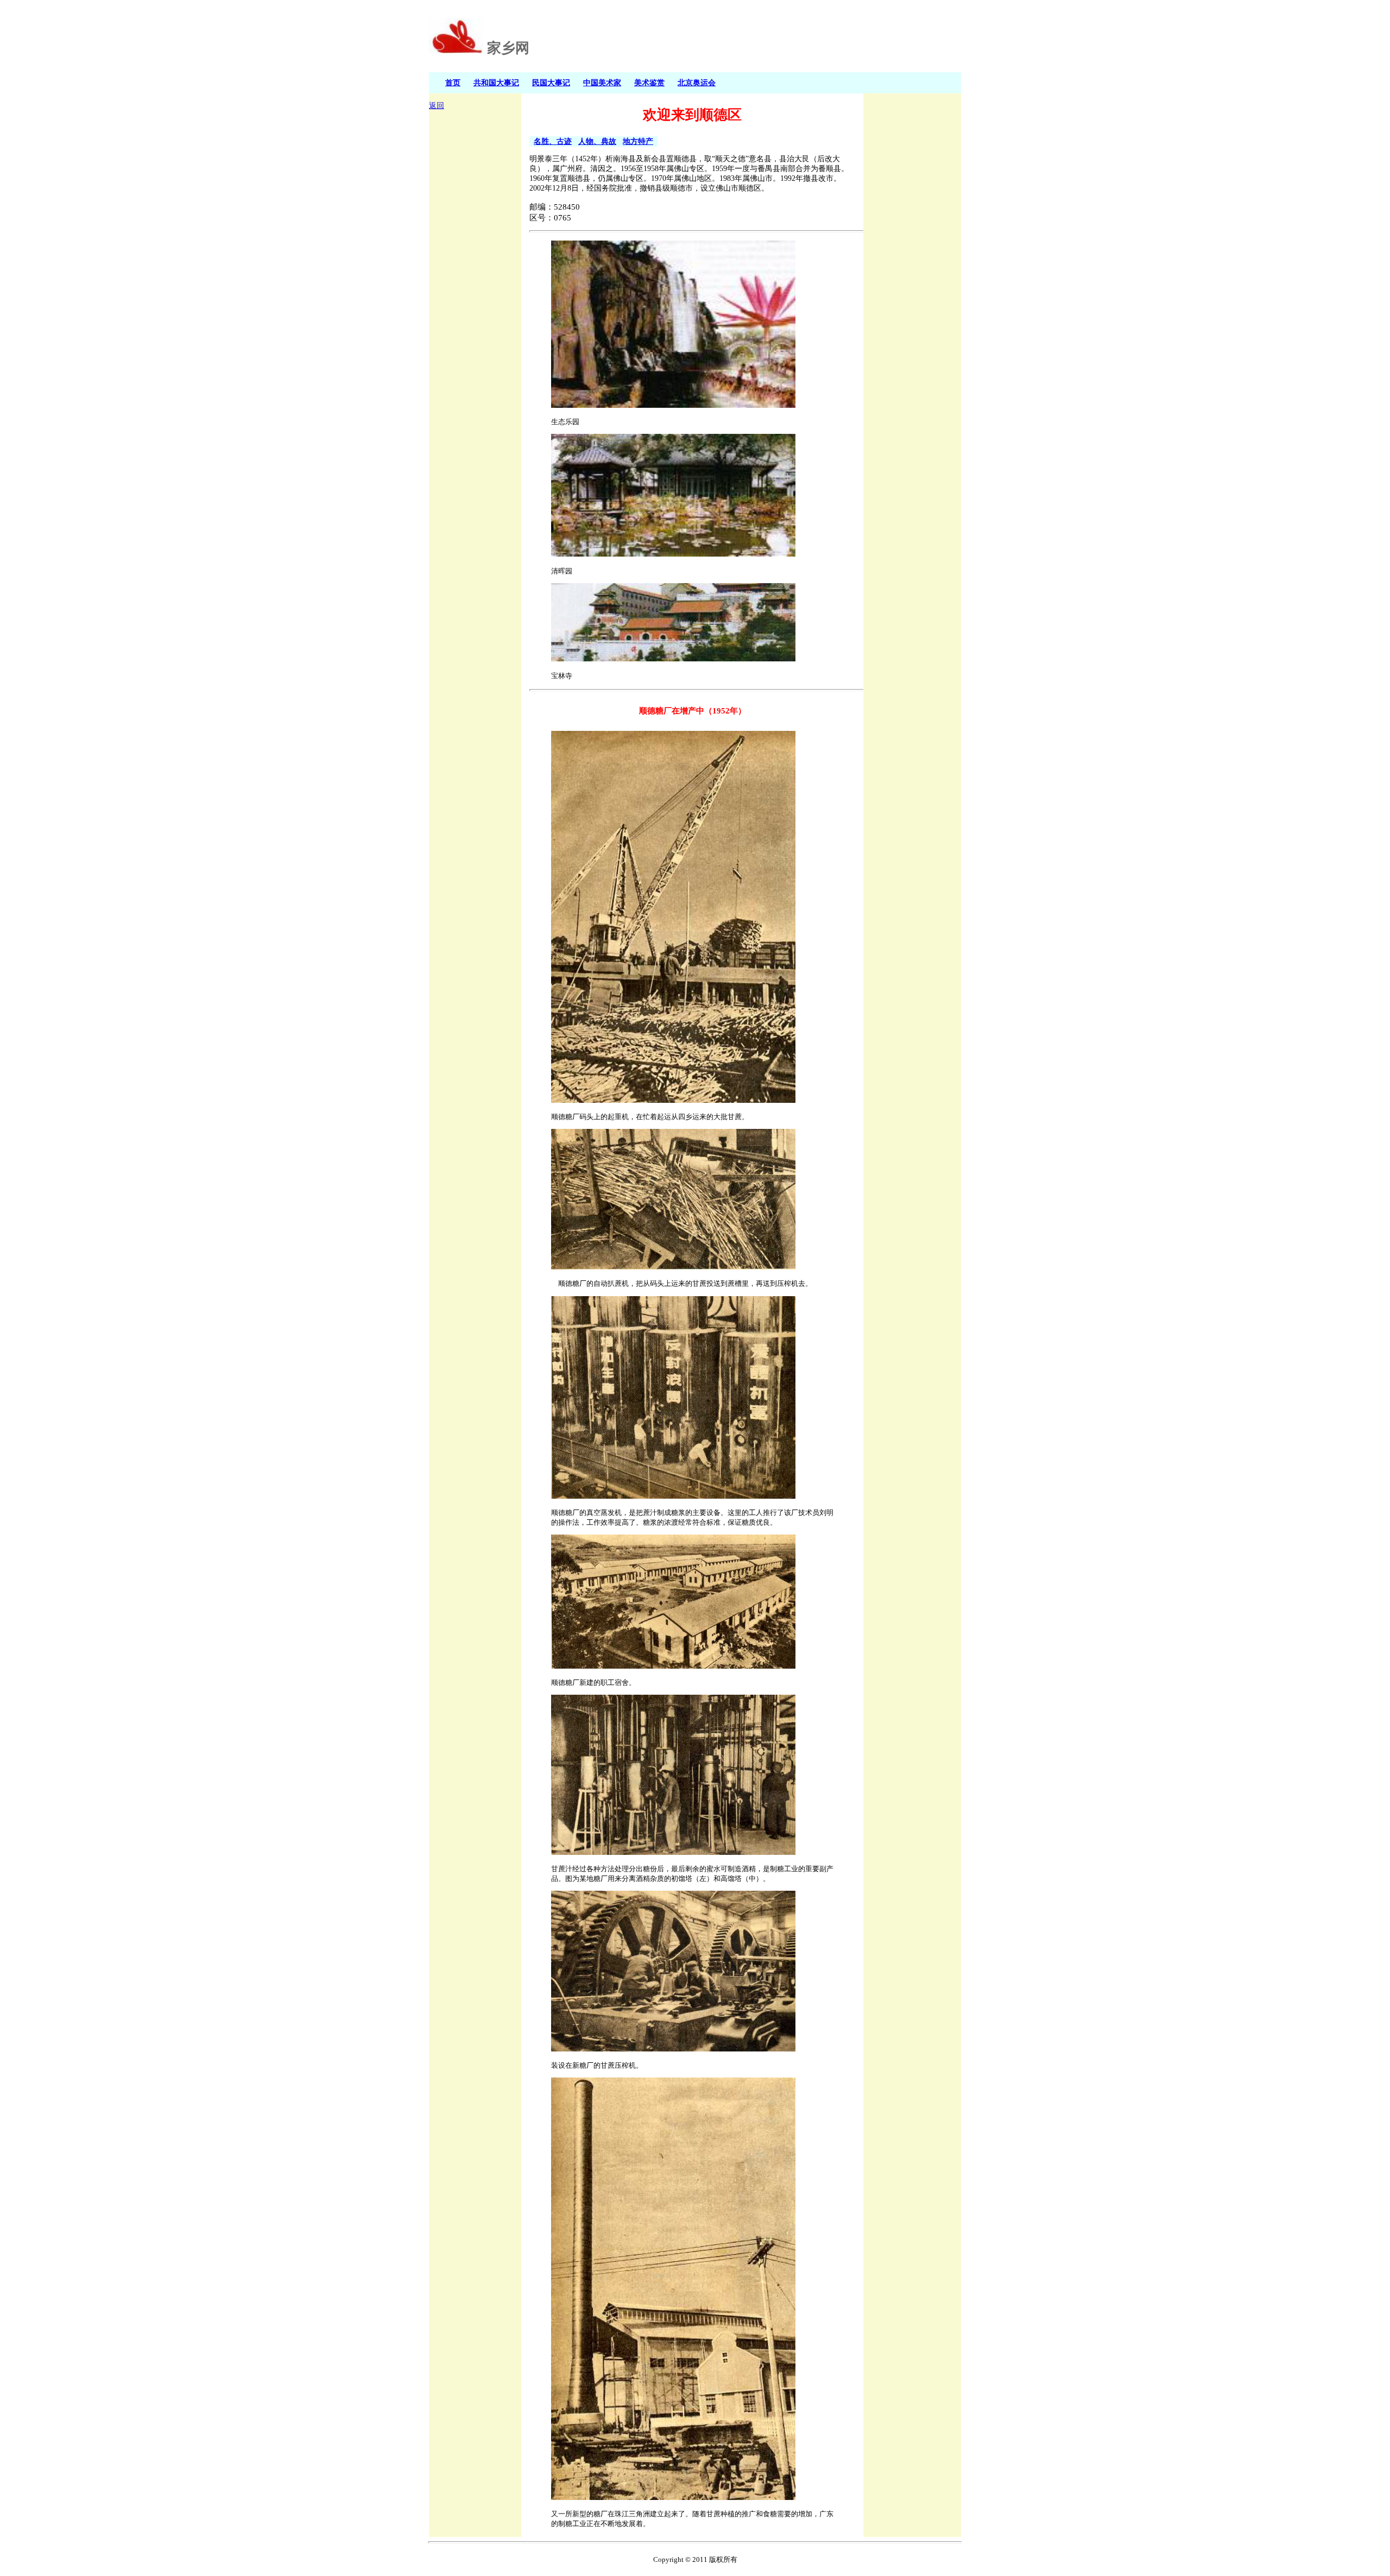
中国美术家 (602, 83)
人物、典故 (597, 141)
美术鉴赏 (649, 83)
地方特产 (638, 141)
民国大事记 (551, 83)
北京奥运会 (697, 83)
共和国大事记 (496, 83)
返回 (437, 106)
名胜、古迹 (553, 141)
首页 (453, 83)
